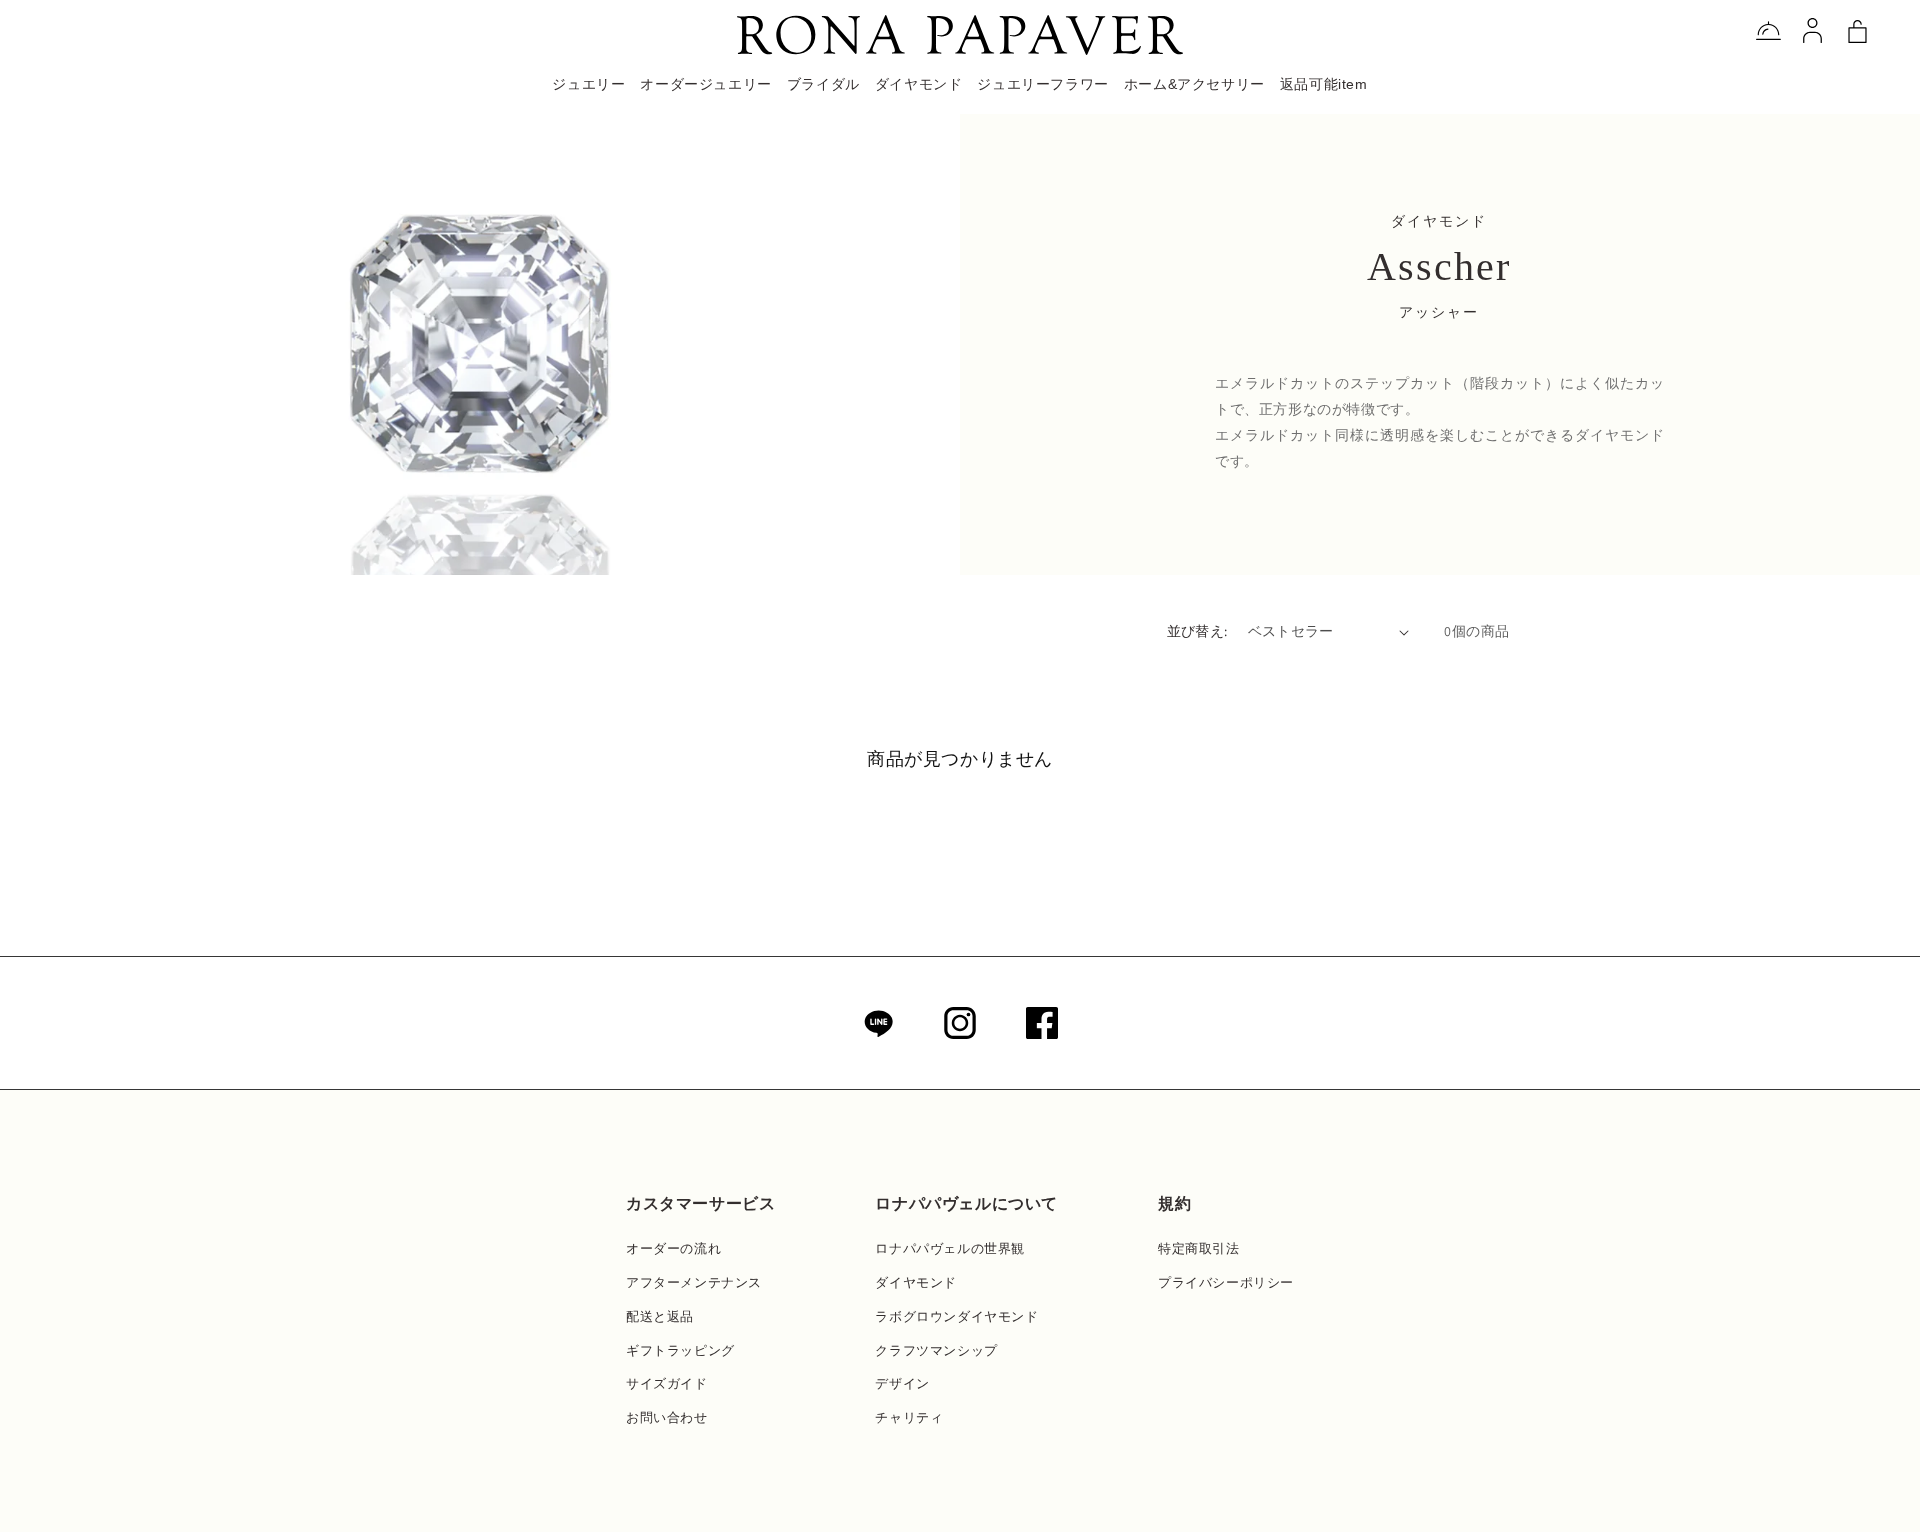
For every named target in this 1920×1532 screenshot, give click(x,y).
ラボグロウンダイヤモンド (956, 1316)
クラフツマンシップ (936, 1350)
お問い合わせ (667, 1417)
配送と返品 (660, 1316)
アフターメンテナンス (694, 1282)
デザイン (902, 1383)
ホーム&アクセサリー (1194, 84)
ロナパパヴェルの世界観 (950, 1248)
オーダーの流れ (673, 1248)
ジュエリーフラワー (1042, 84)
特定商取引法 (1199, 1248)
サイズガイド (667, 1383)
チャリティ (909, 1417)
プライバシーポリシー (1226, 1282)
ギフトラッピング (680, 1350)
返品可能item (1324, 84)
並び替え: (1197, 631)
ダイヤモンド (916, 1282)
